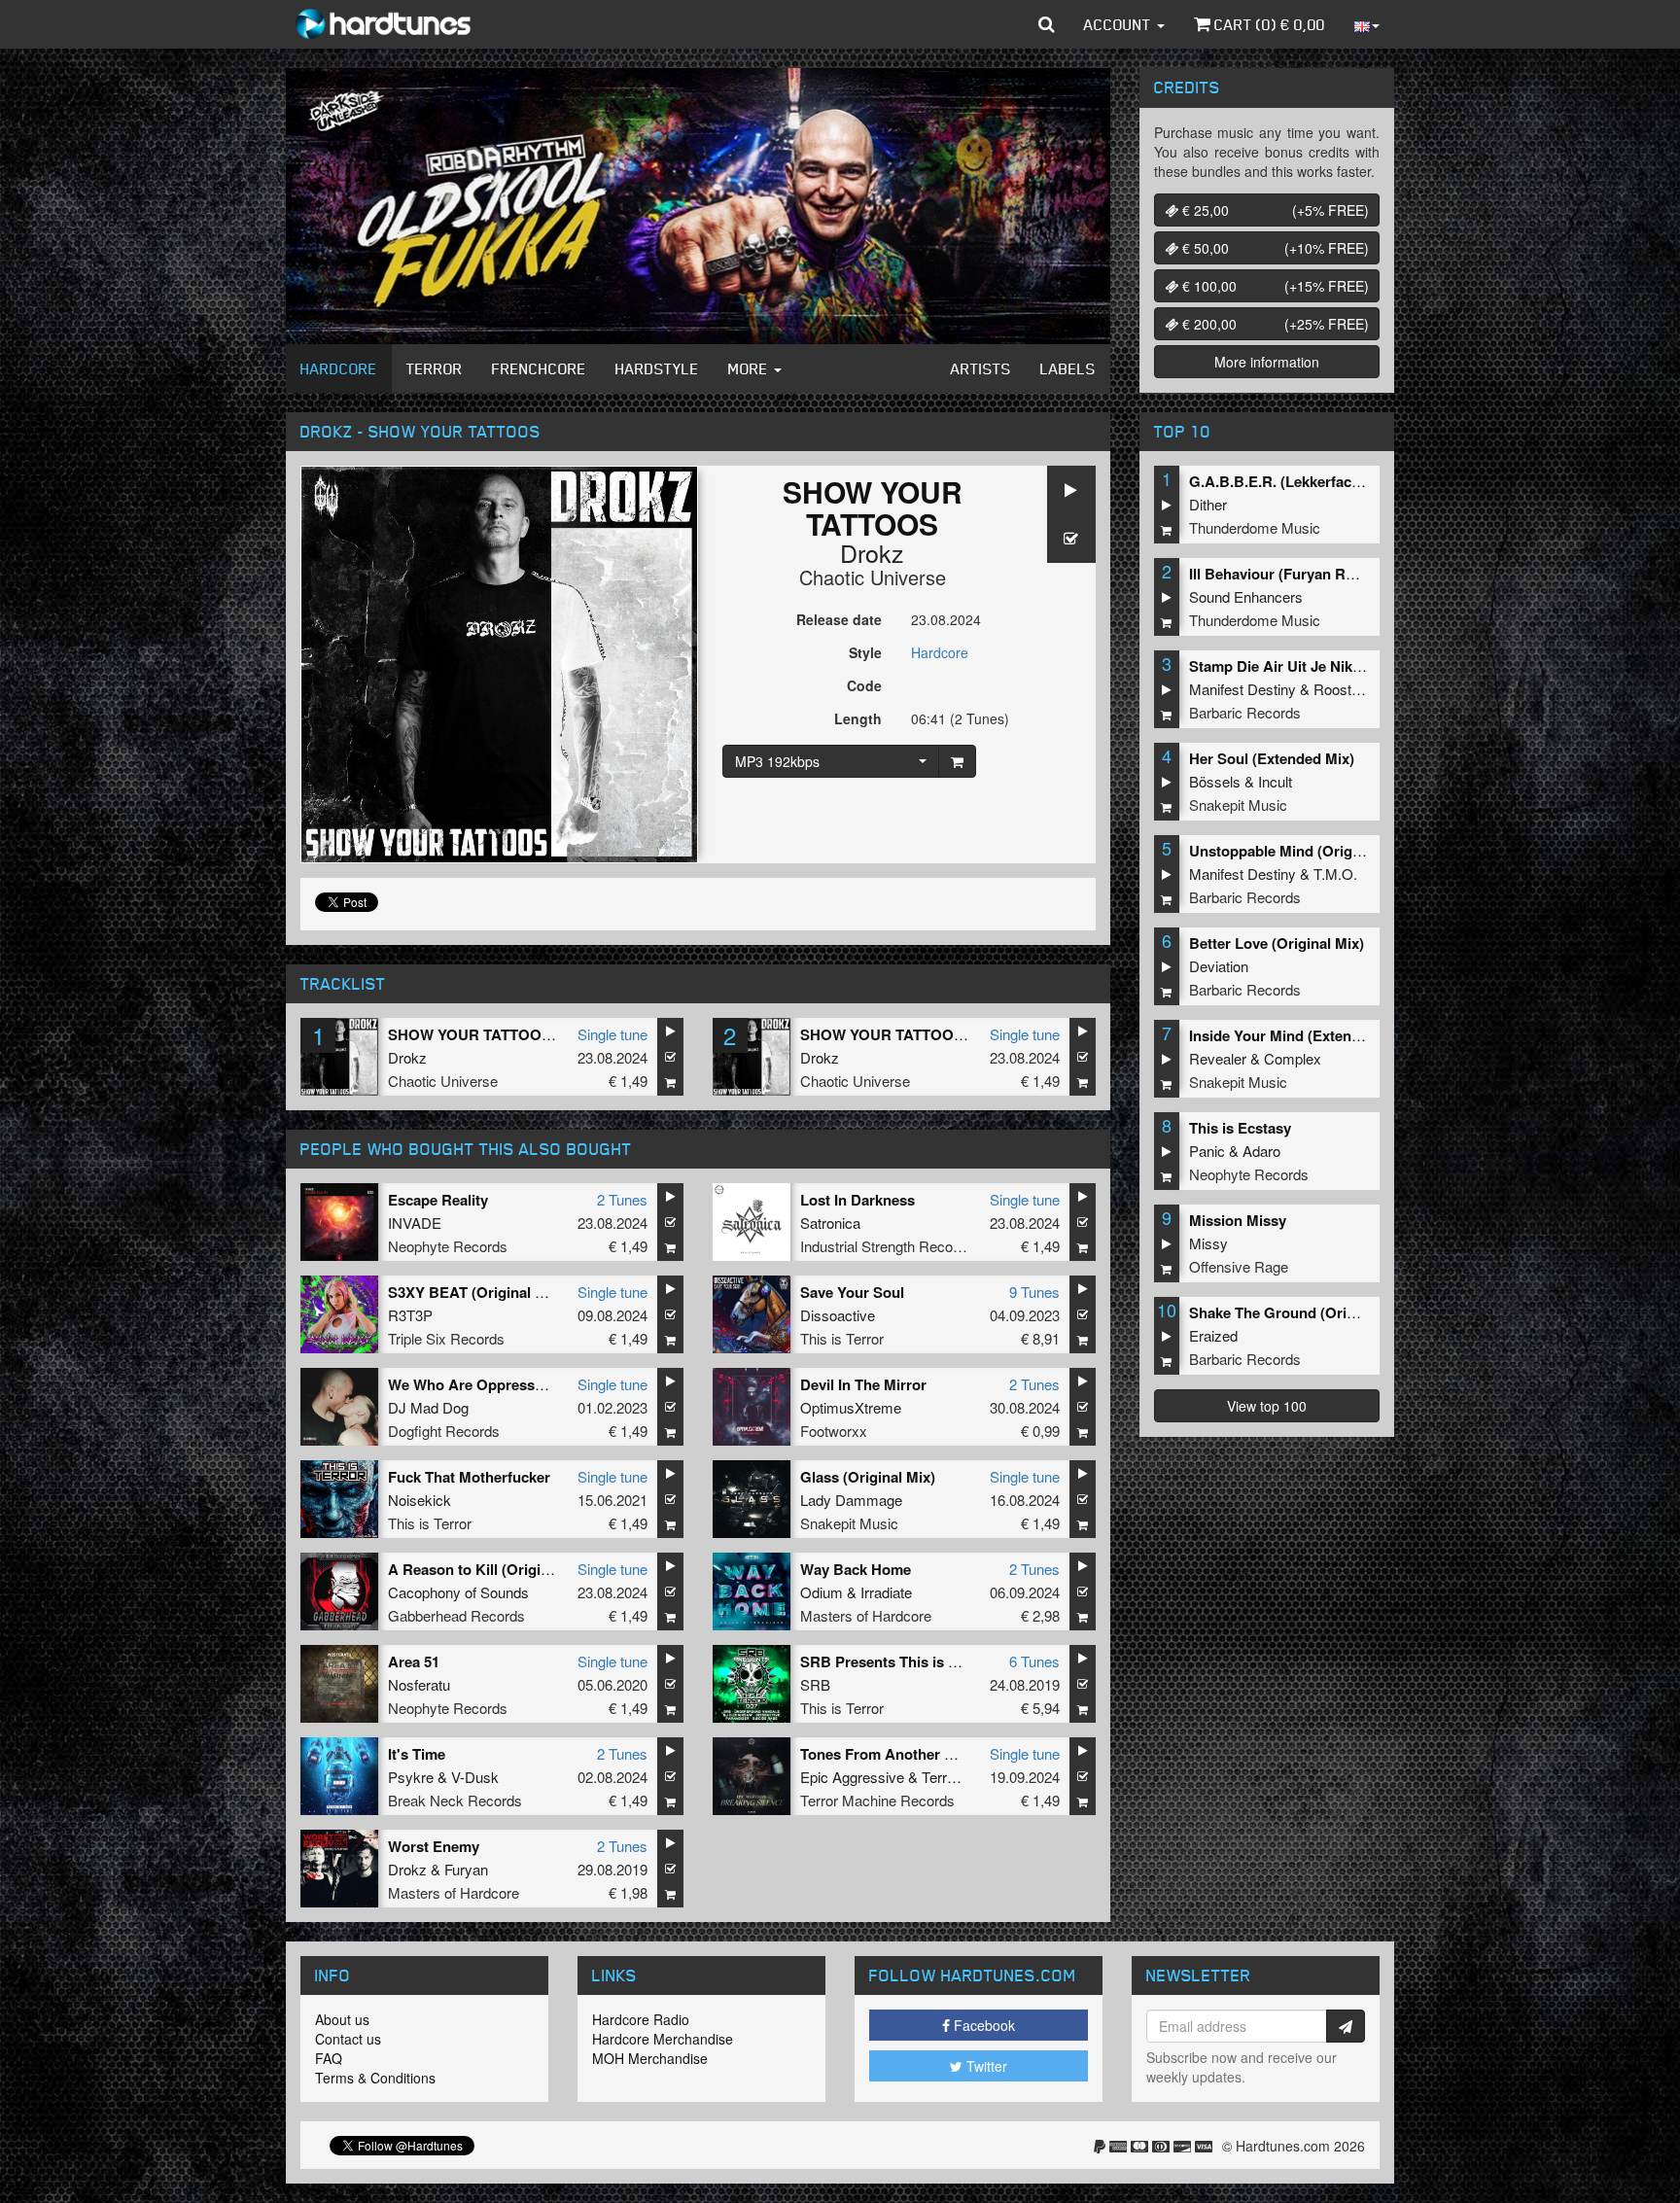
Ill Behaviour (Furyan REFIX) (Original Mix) (1334, 574)
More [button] (750, 368)
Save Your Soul (852, 1292)
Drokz (872, 552)
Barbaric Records (1245, 712)
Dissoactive (838, 1315)
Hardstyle (657, 368)
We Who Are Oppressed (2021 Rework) (520, 1384)
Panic (1207, 1151)
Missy (1208, 1243)
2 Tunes (622, 1199)
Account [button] (1120, 24)
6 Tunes (1034, 1661)
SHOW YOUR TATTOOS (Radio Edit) (924, 1034)
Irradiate (886, 1592)
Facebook (982, 2025)
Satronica (830, 1223)
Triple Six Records (446, 1338)
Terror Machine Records (877, 1800)
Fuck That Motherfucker (469, 1477)
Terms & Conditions (375, 2078)
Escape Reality (438, 1200)
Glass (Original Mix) (868, 1477)
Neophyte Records (448, 1246)
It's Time (417, 1754)
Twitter (985, 2066)
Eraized (1213, 1335)
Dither (1208, 504)
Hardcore (339, 368)
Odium (822, 1592)
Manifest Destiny (1242, 689)
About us (342, 2019)
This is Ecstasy (1240, 1128)
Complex (1293, 1058)
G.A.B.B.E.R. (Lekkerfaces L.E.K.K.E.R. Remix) (1347, 481)
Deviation (1219, 966)
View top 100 (1267, 1406)
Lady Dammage (851, 1500)
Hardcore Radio (641, 2019)
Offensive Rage (1239, 1266)
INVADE (415, 1223)
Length (858, 718)
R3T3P (410, 1315)
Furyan (466, 1869)
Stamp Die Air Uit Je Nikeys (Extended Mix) (1335, 666)
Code (864, 685)
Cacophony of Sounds (458, 1592)
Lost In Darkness (857, 1200)
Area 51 (414, 1661)
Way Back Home (856, 1569)
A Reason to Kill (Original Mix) (491, 1569)
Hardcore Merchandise (663, 2039)
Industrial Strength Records (887, 1246)
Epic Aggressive (852, 1777)
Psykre (411, 1777)
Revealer (1218, 1058)
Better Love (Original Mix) (1277, 943)
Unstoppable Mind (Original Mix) (1299, 851)
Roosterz (1343, 689)
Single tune (612, 1034)
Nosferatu (419, 1684)
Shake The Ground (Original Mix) (1301, 1312)
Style (865, 652)
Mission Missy (1238, 1220)
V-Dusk (475, 1777)
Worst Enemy (434, 1846)
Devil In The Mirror (863, 1384)
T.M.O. (1335, 874)
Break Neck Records (455, 1800)
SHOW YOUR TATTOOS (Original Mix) (518, 1034)
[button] (1047, 24)
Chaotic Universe (873, 577)
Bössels (1215, 781)
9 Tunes (1034, 1292)
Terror (435, 368)
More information (1267, 362)
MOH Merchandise (650, 2058)
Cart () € (1268, 24)
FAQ (329, 2058)
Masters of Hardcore (866, 1615)
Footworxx (834, 1431)
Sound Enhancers (1246, 596)
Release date (839, 619)
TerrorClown (961, 1777)
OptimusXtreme (851, 1407)
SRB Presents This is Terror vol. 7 (915, 1661)
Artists (981, 368)
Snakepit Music (849, 1523)
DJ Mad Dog (428, 1407)
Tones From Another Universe (902, 1754)
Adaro (1261, 1151)
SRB (815, 1684)
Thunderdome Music (1255, 527)
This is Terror (842, 1338)
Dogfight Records (444, 1431)
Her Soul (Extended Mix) (1272, 758)
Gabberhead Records (456, 1615)
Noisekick (420, 1500)
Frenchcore (539, 368)
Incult (1275, 781)
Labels (1068, 368)
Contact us (348, 2039)
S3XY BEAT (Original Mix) (476, 1292)
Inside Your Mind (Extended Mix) (1299, 1035)
